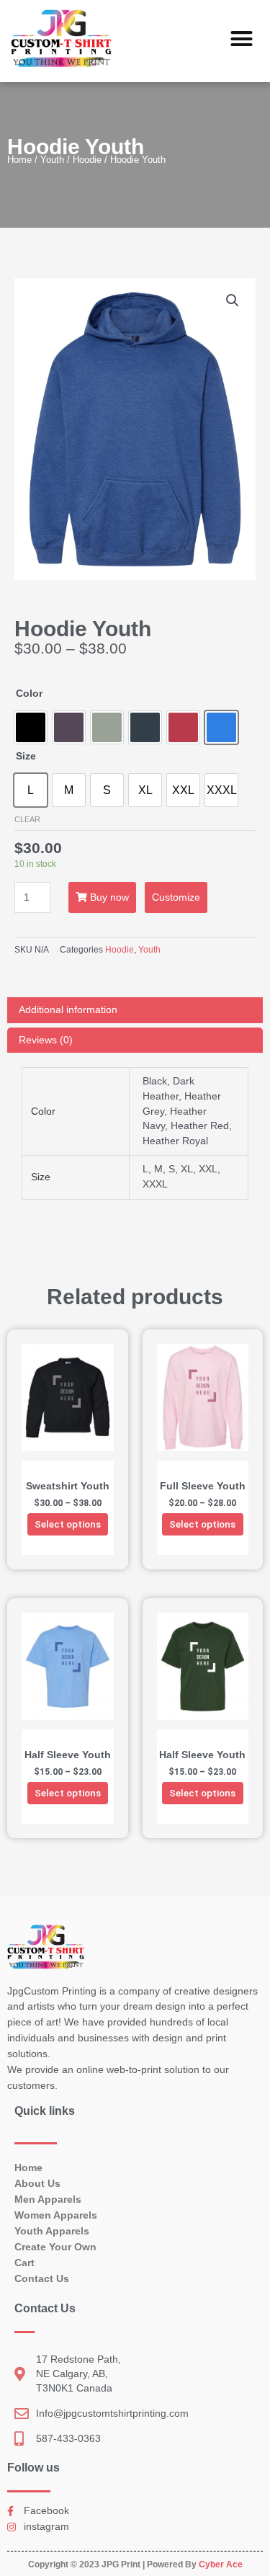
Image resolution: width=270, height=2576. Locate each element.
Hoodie (87, 160)
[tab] (135, 1010)
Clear (27, 819)
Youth (52, 160)
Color (29, 694)
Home (19, 160)
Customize (176, 897)
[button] (242, 39)
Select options (68, 1524)
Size (26, 756)
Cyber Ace (221, 2564)
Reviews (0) (46, 1040)
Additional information (68, 1010)
